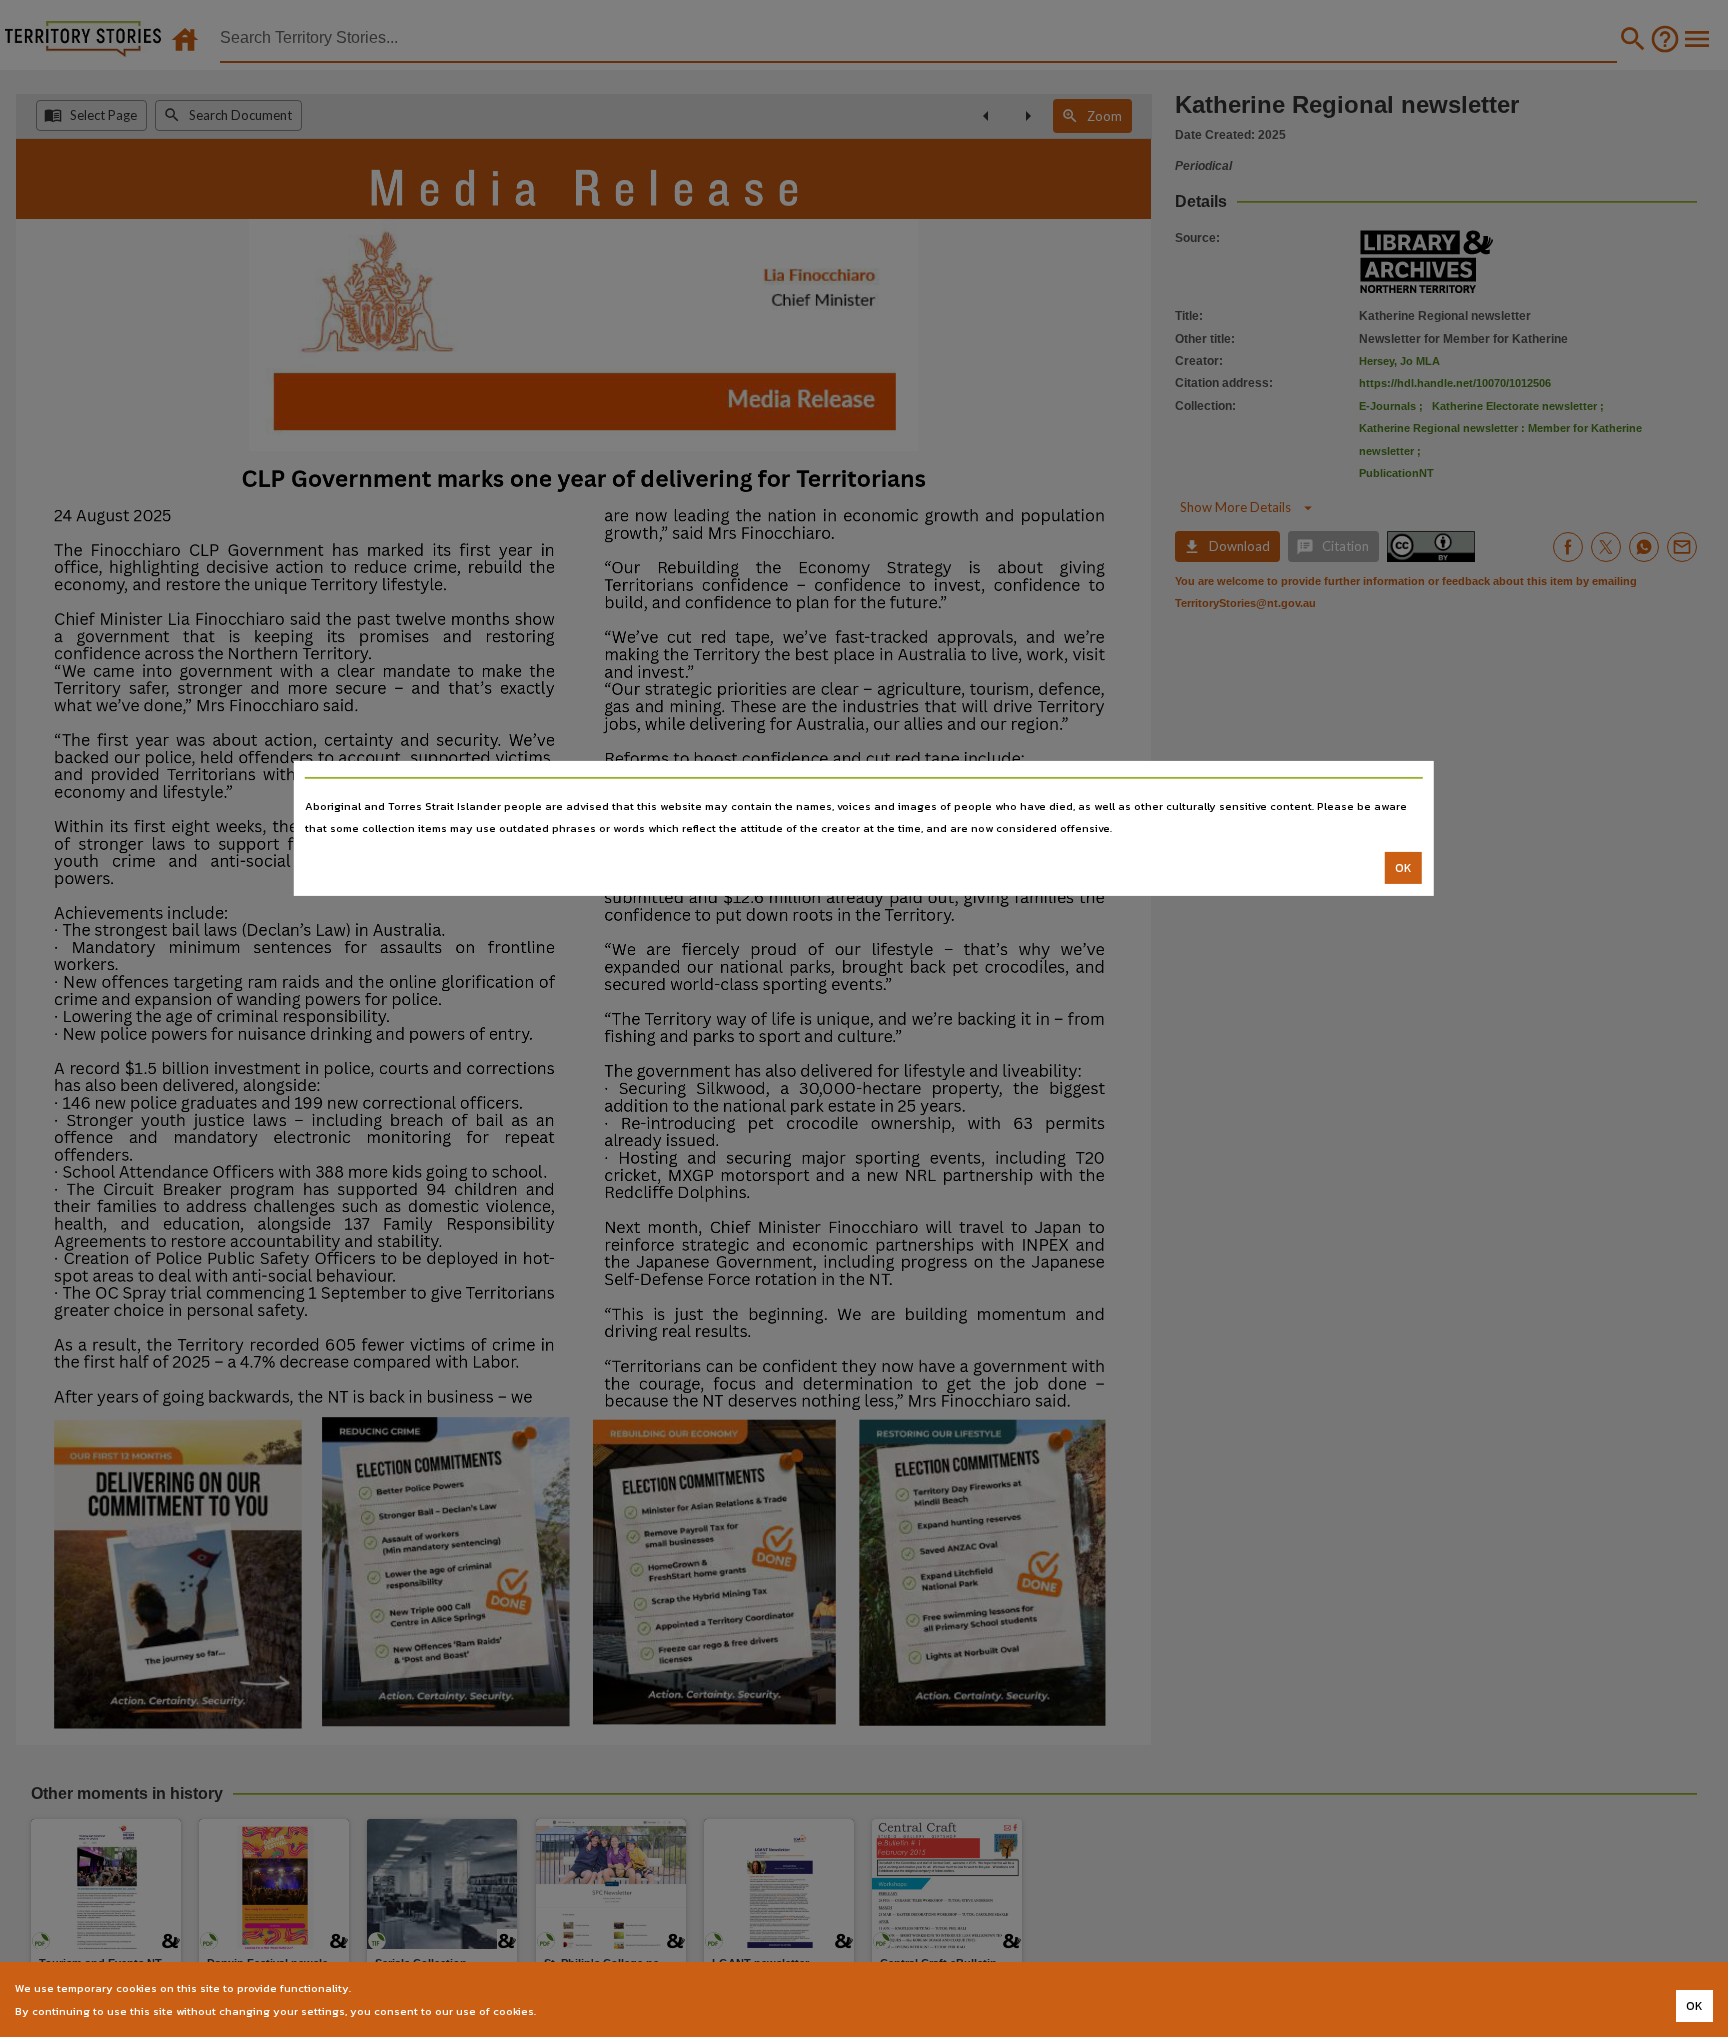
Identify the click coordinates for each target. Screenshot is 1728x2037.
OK (1403, 868)
